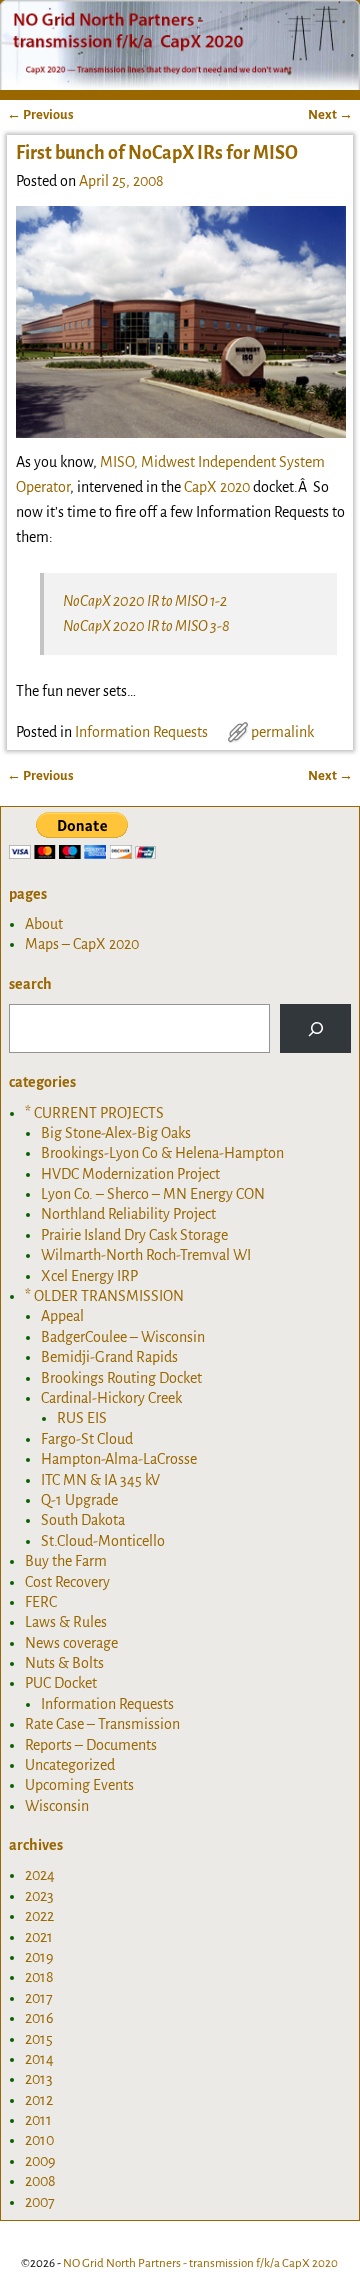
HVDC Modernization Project (130, 1174)
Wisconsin (57, 1806)
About (44, 924)
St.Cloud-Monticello (103, 1541)
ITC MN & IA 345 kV (100, 1480)
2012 (39, 2100)
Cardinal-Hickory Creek (111, 1398)
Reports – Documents (91, 1745)
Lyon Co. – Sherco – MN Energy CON (153, 1194)
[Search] (315, 1028)
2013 (39, 2079)
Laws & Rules (66, 1622)
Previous (40, 114)
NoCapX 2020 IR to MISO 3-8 (146, 626)
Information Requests (141, 732)
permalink (282, 732)
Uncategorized (70, 1765)
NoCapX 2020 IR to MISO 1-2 (145, 601)
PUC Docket (61, 1683)
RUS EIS (82, 1418)
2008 (40, 2181)
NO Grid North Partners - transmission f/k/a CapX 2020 (200, 2263)
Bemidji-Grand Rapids (109, 1357)
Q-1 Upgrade (79, 1500)
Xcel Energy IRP (89, 1276)
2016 (39, 2018)
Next (330, 114)
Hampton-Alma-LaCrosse (119, 1459)
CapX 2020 (217, 487)
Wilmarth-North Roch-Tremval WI (146, 1255)
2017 (39, 1998)
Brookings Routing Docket (121, 1378)
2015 (39, 2039)
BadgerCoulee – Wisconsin (123, 1337)
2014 (39, 2059)
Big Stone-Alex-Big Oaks (116, 1133)
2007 (40, 2202)
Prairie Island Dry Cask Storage (134, 1235)
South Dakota (83, 1520)
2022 (39, 1916)
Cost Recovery (67, 1582)
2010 (39, 2140)
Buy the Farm (66, 1561)
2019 (39, 1957)
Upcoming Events (79, 1785)
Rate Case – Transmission (102, 1724)
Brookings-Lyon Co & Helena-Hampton (162, 1153)
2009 (40, 2161)
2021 (39, 1937)
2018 (39, 1977)
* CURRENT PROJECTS (94, 1113)
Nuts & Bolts (64, 1663)
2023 (39, 1896)
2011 (38, 2120)
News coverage (71, 1643)
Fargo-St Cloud (87, 1439)
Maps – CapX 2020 (82, 944)
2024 (40, 1875)
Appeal (62, 1316)
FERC (41, 1602)
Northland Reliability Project (128, 1214)
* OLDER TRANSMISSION (104, 1296)
